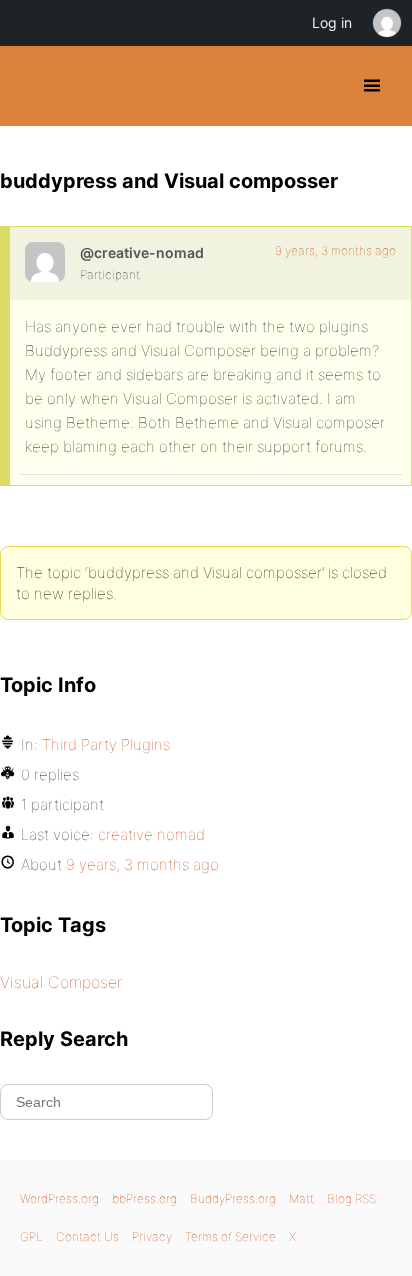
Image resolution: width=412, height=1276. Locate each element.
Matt (301, 1198)
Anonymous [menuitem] (386, 23)
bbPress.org (144, 1198)
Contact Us (87, 1236)
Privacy (152, 1236)
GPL (31, 1236)
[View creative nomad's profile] (45, 262)
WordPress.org (59, 1198)
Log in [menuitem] (332, 22)
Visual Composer (61, 982)
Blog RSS (351, 1198)
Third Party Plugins (106, 744)
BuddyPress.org (32, 86)
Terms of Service (230, 1236)
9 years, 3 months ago (335, 250)
